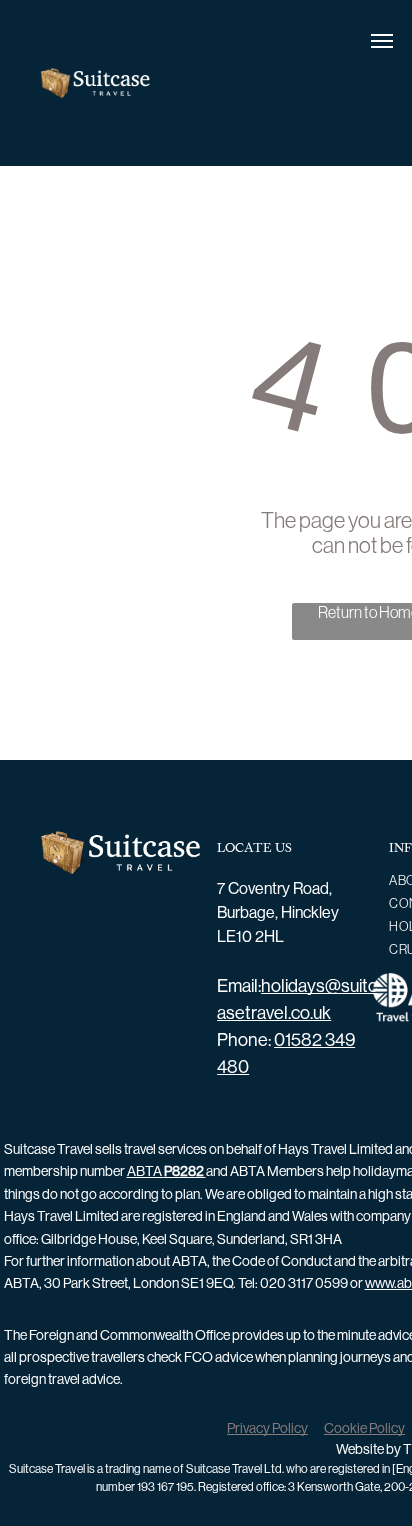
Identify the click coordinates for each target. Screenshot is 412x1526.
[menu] (382, 41)
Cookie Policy (364, 1428)
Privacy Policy (267, 1428)
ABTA (166, 1171)
